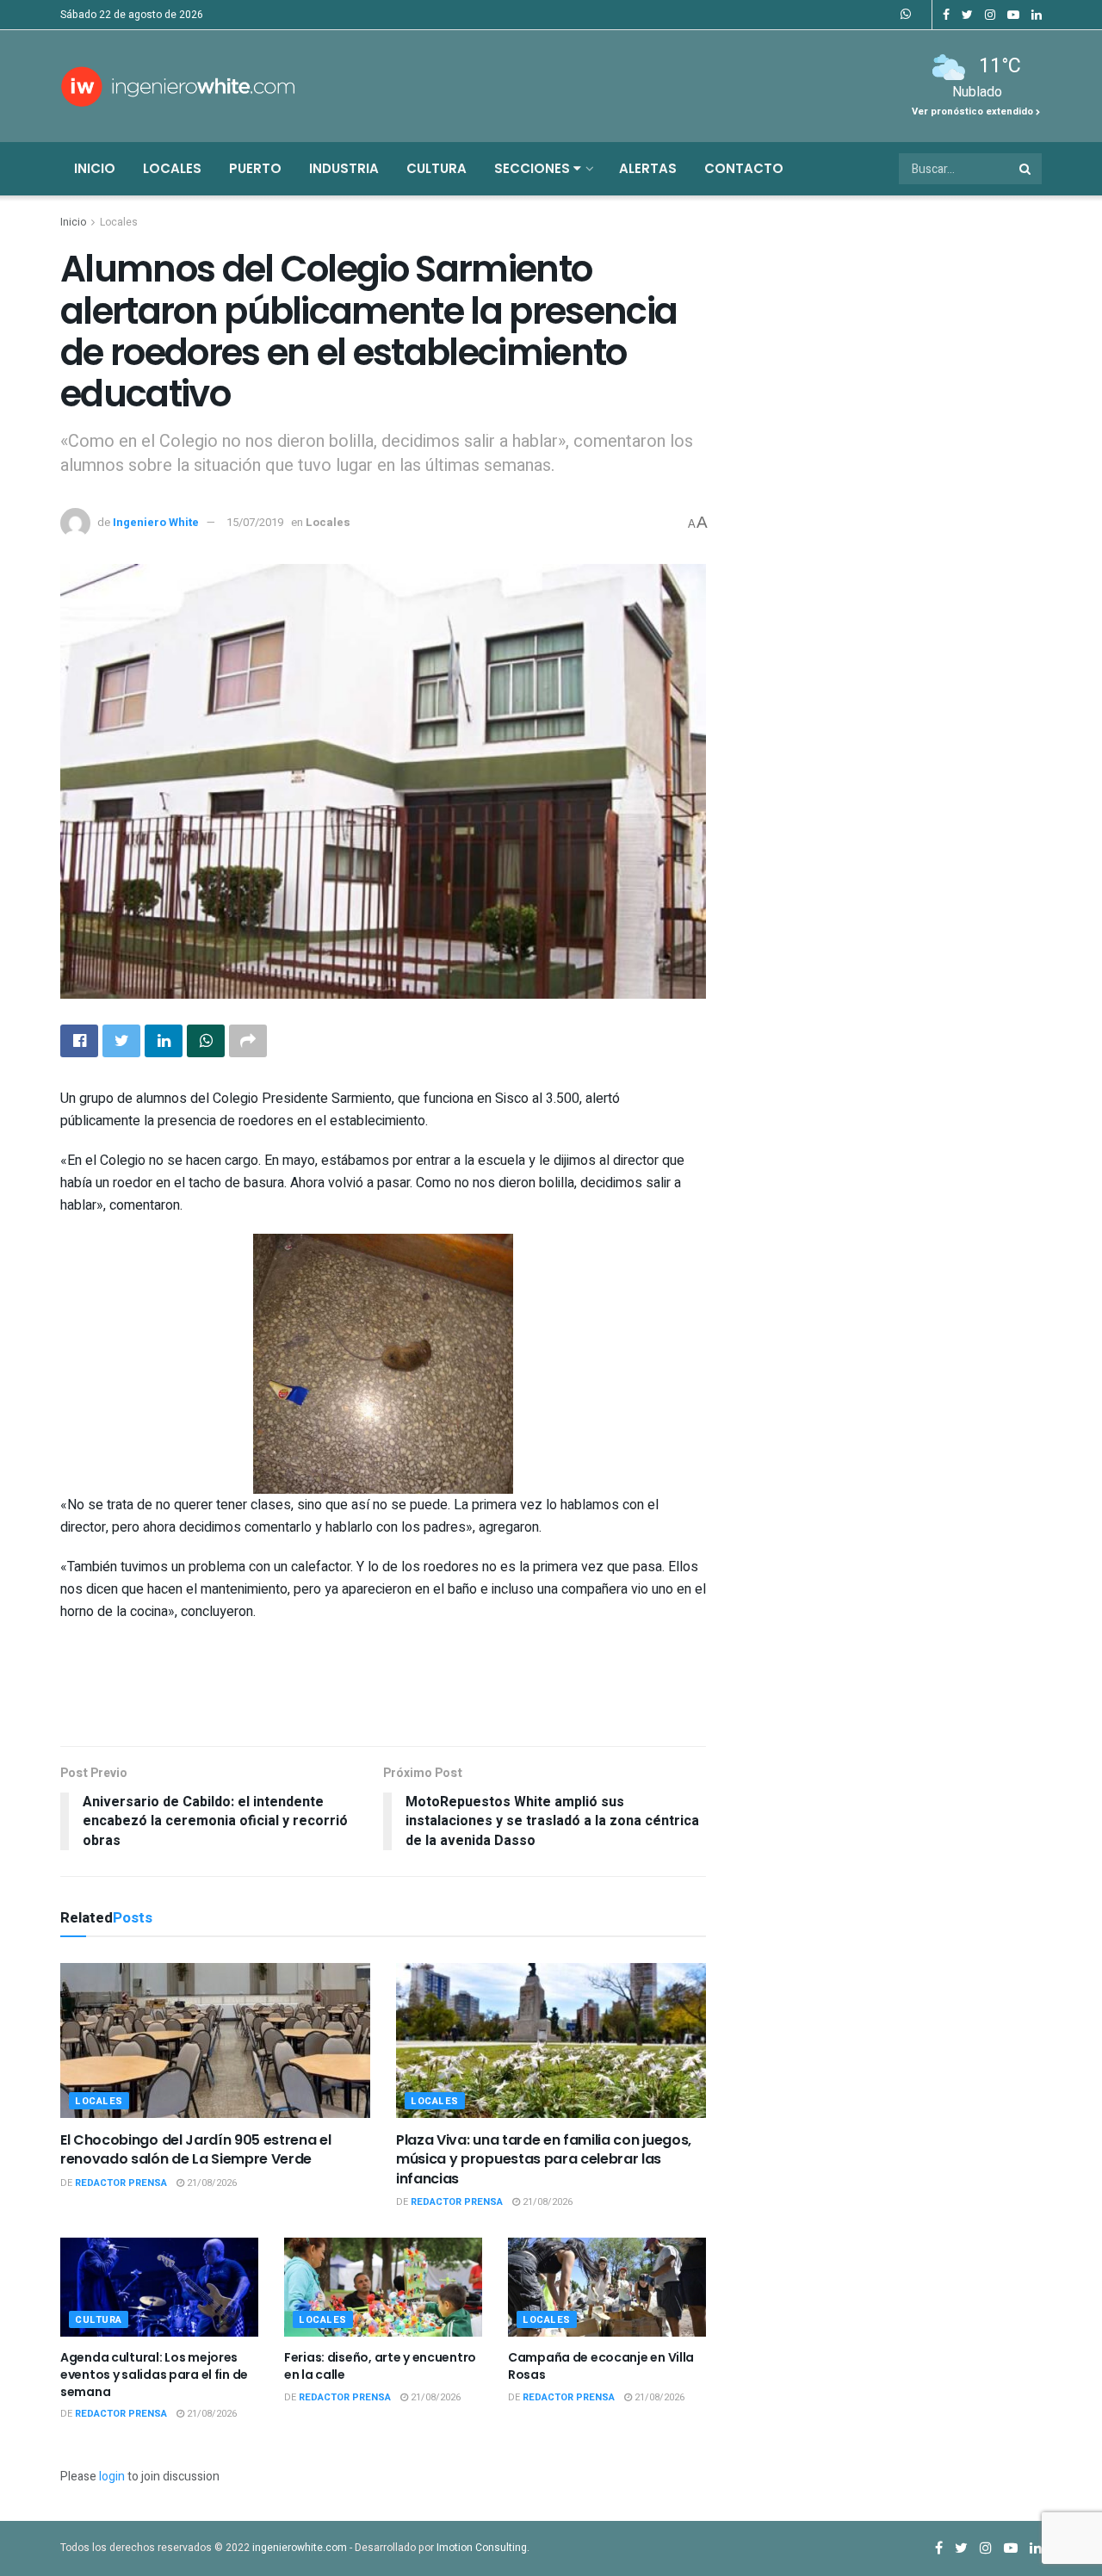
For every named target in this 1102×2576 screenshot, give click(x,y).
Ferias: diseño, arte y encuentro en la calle (380, 2366)
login (112, 2477)
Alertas (648, 168)
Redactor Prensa (121, 2183)
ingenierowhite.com (300, 2548)
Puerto (255, 168)
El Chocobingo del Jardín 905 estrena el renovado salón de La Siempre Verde (196, 2149)
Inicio (95, 168)
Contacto (744, 168)
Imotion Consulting (482, 2548)
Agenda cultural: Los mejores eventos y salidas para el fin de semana (154, 2374)
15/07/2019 (255, 522)
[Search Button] (1026, 169)
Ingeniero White (156, 522)
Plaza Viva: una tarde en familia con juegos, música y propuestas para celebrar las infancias (544, 2159)
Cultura (436, 168)
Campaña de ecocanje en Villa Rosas (601, 2366)
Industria (344, 168)
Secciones (534, 168)
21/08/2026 (210, 2183)
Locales (172, 168)
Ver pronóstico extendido (974, 111)
